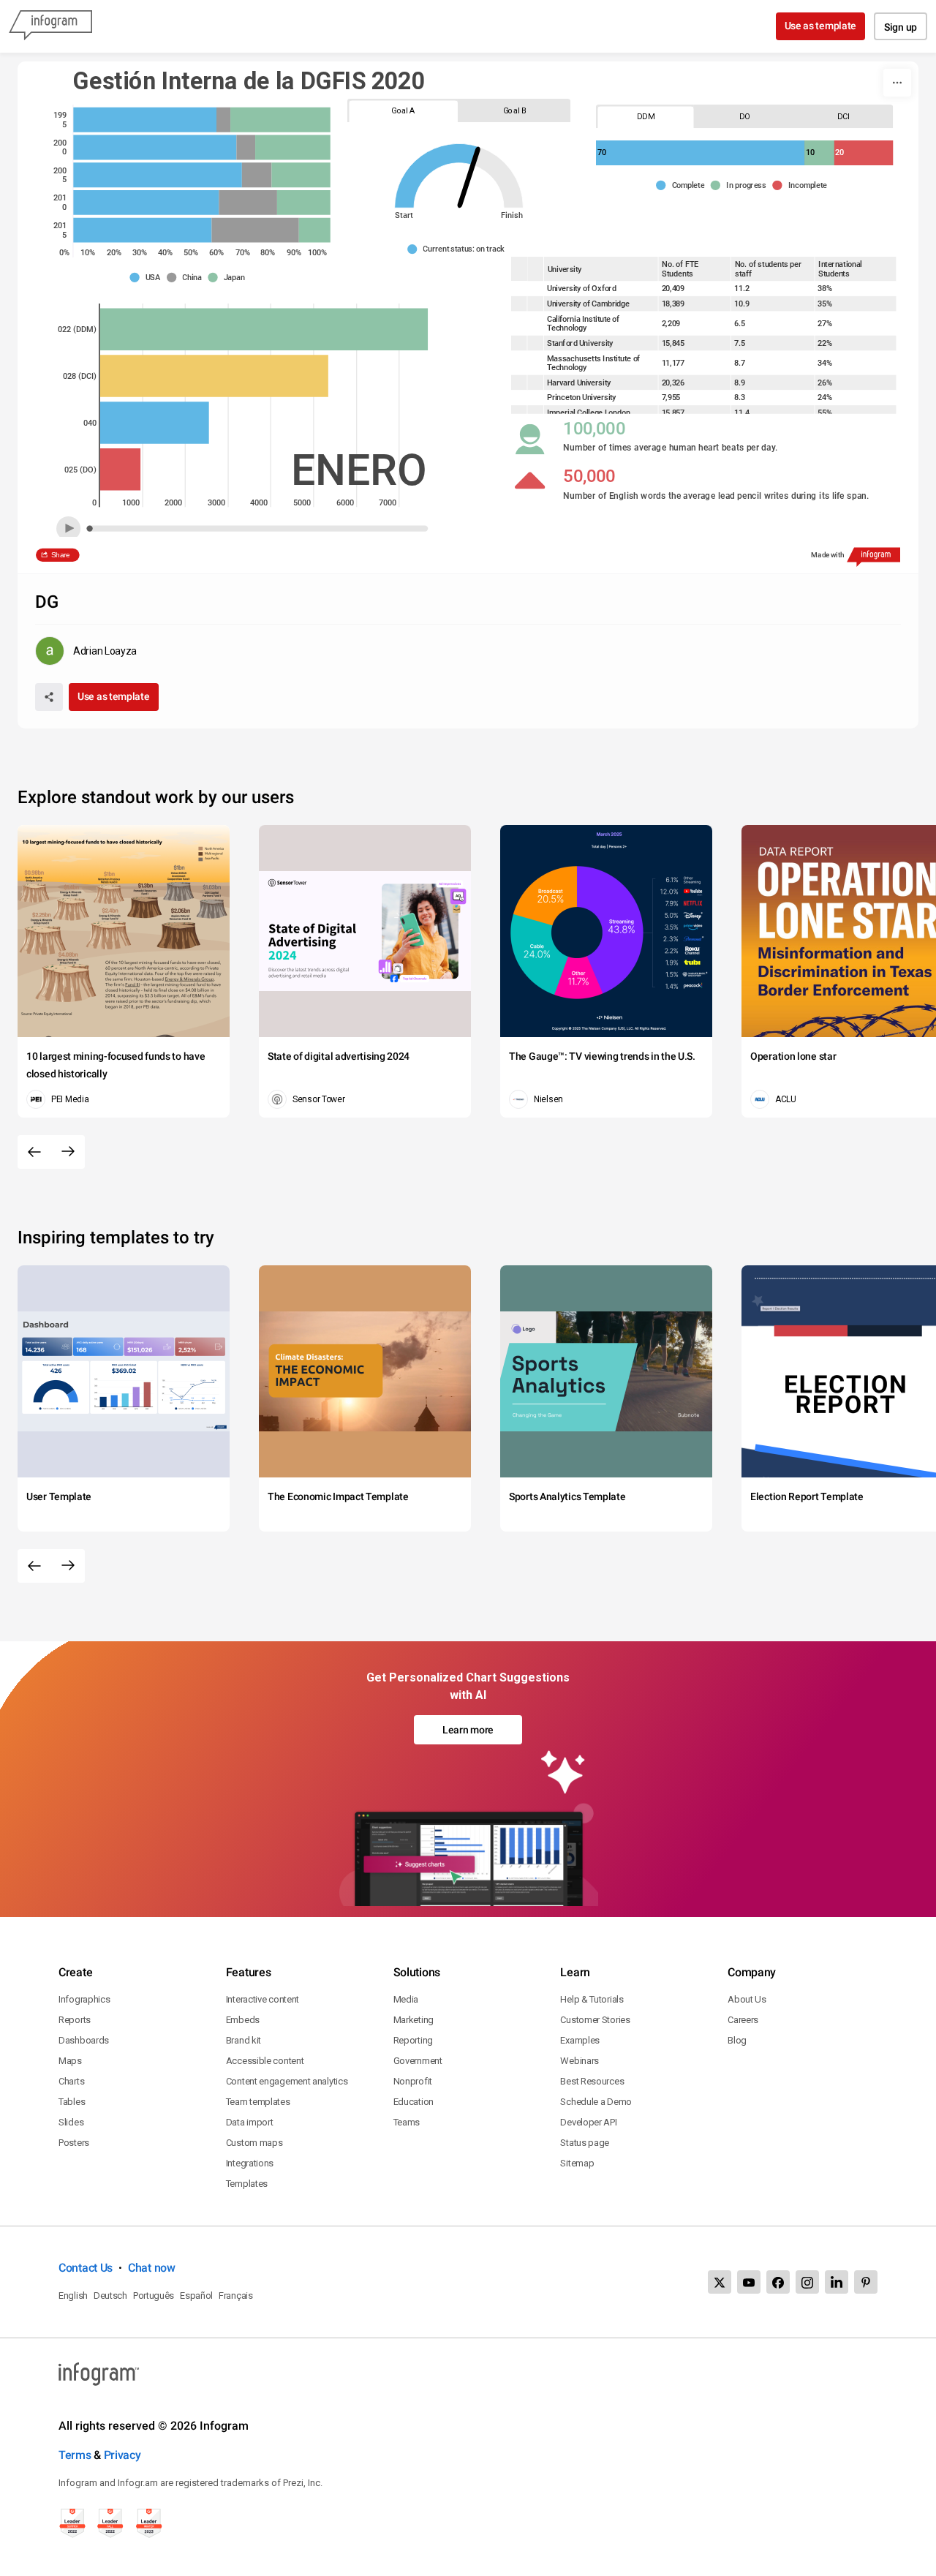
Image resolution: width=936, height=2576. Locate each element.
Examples (580, 2040)
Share (61, 555)
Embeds (243, 2020)
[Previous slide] (34, 1152)
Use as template (821, 26)
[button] (459, 249)
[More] (897, 83)
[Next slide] (68, 1152)
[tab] (403, 111)
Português (154, 2296)
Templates (247, 2184)
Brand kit (244, 2040)
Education (414, 2102)
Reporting (413, 2040)
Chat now (152, 2268)
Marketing (414, 2020)
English (73, 2296)
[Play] (68, 528)
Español (196, 2296)
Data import (250, 2122)
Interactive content (263, 1999)
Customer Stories (595, 2020)
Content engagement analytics (287, 2081)
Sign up (901, 27)
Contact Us (86, 2268)
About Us (747, 1999)
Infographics (84, 1999)
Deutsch (110, 2296)
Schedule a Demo (596, 2102)
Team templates (258, 2102)
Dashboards (84, 2040)
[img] (145, 120)
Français (236, 2296)
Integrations (250, 2163)
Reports (75, 2020)
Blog (737, 2040)
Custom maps (254, 2143)
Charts (71, 2081)
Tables (72, 2102)
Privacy (122, 2455)
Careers (743, 2020)
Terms (75, 2455)
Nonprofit (413, 2081)
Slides (71, 2122)
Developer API (588, 2122)
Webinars (580, 2061)
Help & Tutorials (592, 1999)
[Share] (49, 697)
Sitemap (577, 2163)
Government (418, 2061)
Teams (407, 2122)
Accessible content (265, 2061)
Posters (74, 2143)
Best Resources (592, 2081)
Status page (585, 2143)
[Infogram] (50, 26)
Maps (70, 2061)
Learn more (468, 1730)
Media (406, 1999)
